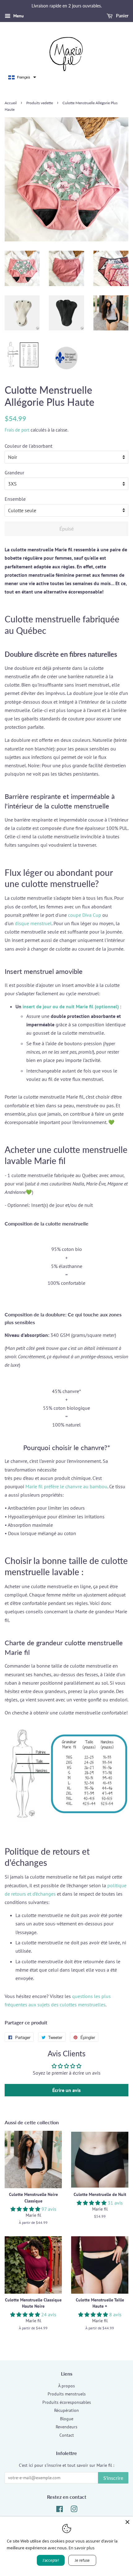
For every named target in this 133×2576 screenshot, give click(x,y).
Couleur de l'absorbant (28, 446)
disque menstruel (33, 923)
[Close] (127, 2522)
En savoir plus (82, 2548)
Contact (67, 2435)
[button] (22, 77)
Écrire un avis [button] (66, 2090)
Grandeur (14, 473)
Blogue (67, 2419)
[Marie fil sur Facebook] (60, 2510)
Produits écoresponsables (67, 2402)
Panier (122, 16)
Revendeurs (66, 2427)
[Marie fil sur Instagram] (74, 2510)
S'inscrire (113, 2478)
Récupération (66, 2410)
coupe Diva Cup (85, 915)
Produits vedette (40, 103)
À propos (66, 2386)
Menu (18, 16)
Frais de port (17, 430)
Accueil (11, 103)
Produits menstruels (67, 2394)
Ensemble (15, 499)
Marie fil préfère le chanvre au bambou (66, 1486)
